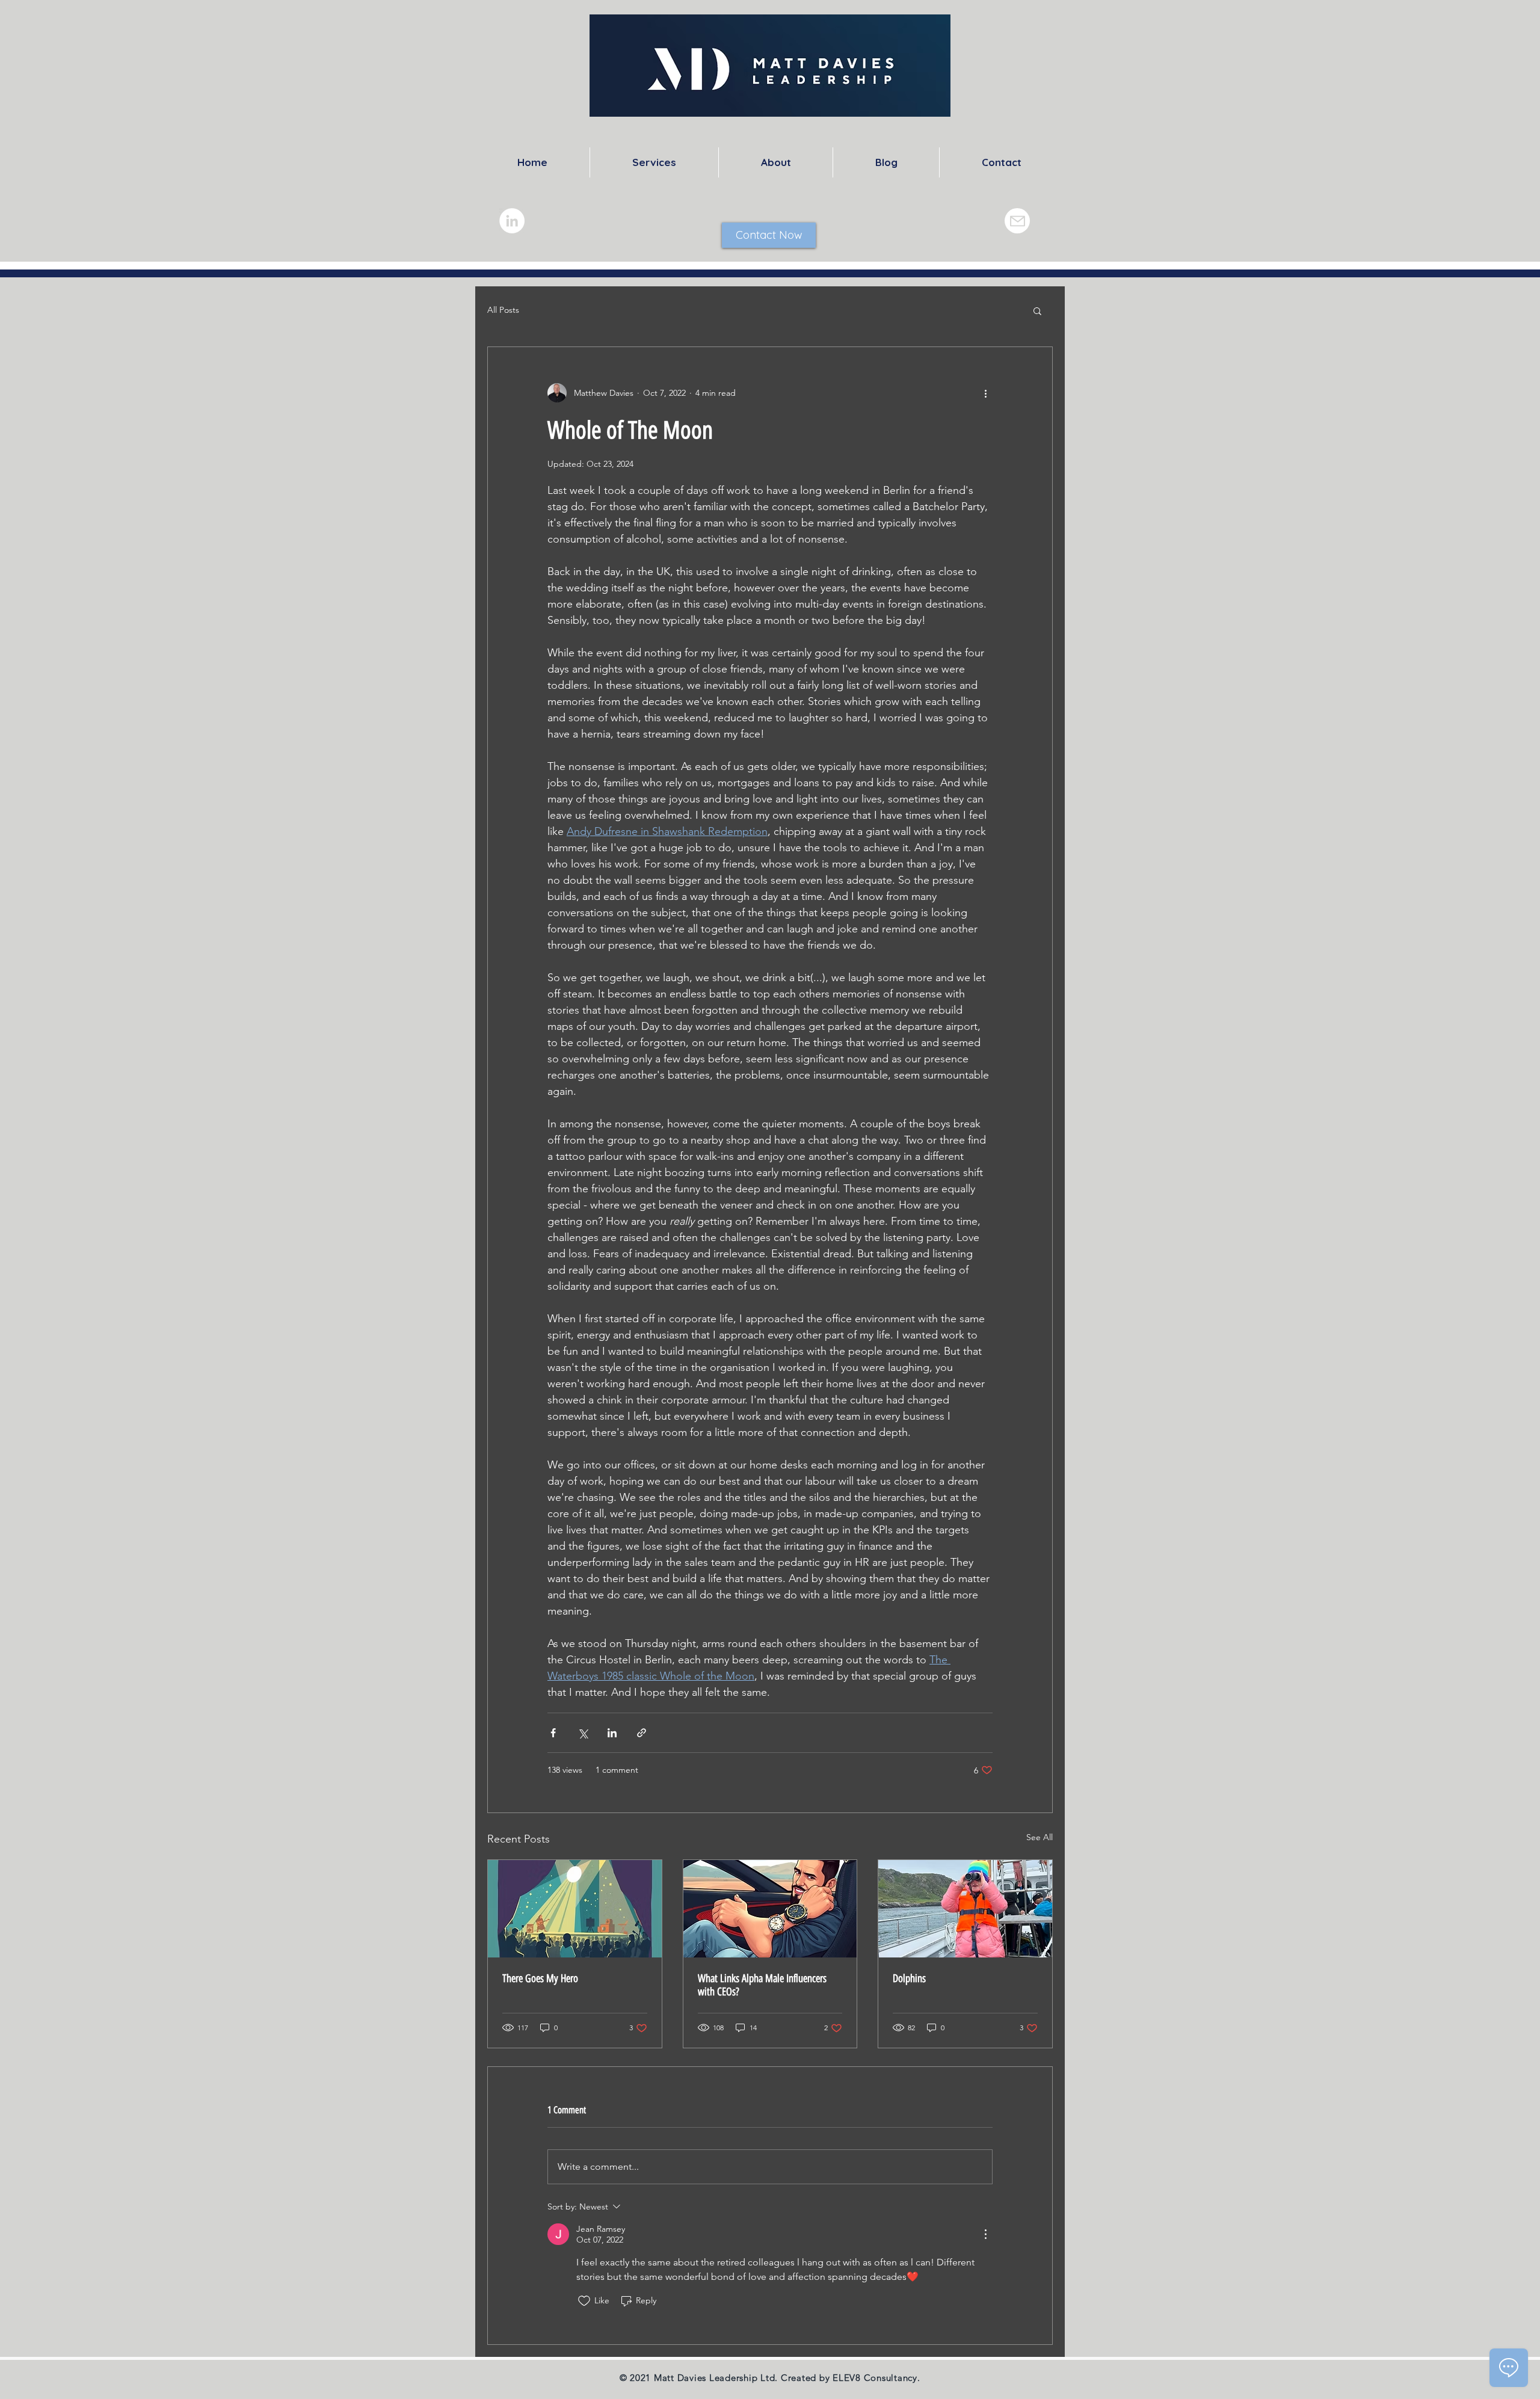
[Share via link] (642, 1733)
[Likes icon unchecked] (584, 2301)
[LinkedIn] (512, 221)
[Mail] (1017, 221)
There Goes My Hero (540, 1979)
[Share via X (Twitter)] (583, 1733)
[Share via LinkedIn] (612, 1733)
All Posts (503, 310)
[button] (1037, 310)
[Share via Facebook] (553, 1733)
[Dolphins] (965, 1909)
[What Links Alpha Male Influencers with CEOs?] (770, 1909)
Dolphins (909, 1979)
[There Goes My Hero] (575, 1909)
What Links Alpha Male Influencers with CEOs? (762, 1985)
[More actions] (985, 393)
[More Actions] (985, 2234)
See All (1039, 1837)
